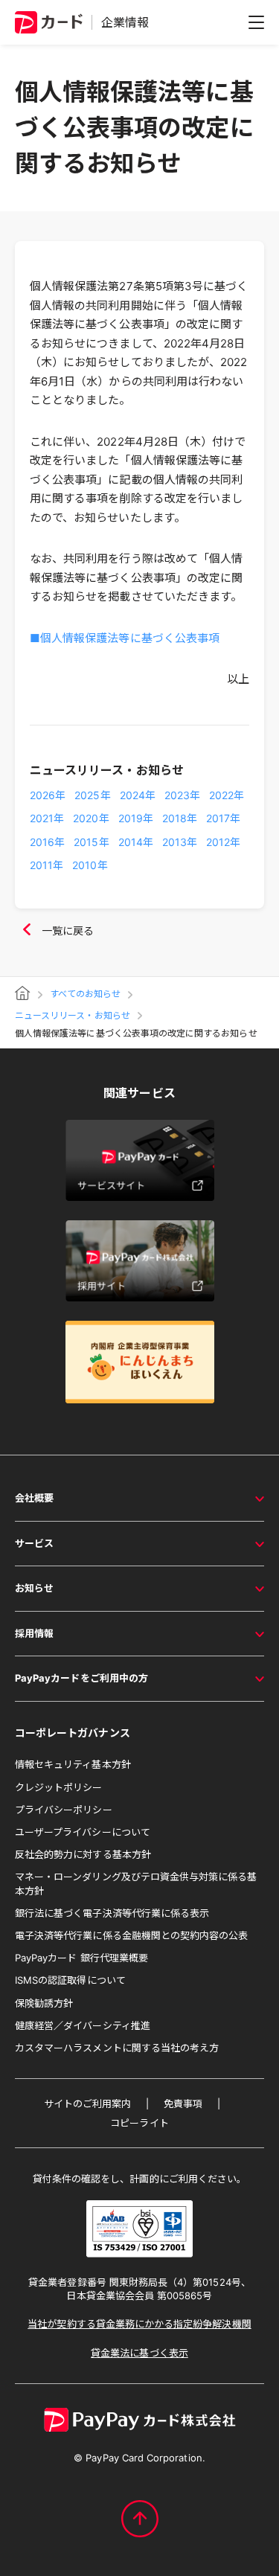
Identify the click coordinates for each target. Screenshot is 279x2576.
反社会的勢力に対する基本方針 (83, 1854)
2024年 (138, 795)
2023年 (182, 795)
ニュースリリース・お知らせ (73, 1016)
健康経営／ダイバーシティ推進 (83, 2025)
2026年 (48, 795)
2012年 (223, 842)
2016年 (47, 842)
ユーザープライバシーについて (83, 1832)
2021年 (47, 818)
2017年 (223, 818)
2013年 (180, 842)
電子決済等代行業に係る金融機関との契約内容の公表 (131, 1935)
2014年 (136, 842)
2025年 (92, 795)
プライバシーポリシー (64, 1810)
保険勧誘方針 (44, 2003)
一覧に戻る (68, 930)
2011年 (46, 865)
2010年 (90, 865)
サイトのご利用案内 (88, 2104)
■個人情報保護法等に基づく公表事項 (125, 638)
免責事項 (183, 2104)
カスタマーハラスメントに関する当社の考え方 (117, 2048)
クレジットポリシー (59, 1787)
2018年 (180, 818)
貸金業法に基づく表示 (139, 2353)
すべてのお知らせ (85, 994)
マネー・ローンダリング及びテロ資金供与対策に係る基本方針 (136, 1883)
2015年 (91, 842)
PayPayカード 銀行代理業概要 (81, 1958)
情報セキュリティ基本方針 (73, 1764)
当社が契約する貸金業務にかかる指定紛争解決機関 (139, 2324)
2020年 (91, 818)
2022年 (227, 795)
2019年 (136, 818)
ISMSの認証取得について (70, 1980)
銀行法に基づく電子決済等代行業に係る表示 (112, 1913)
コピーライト (139, 2123)
